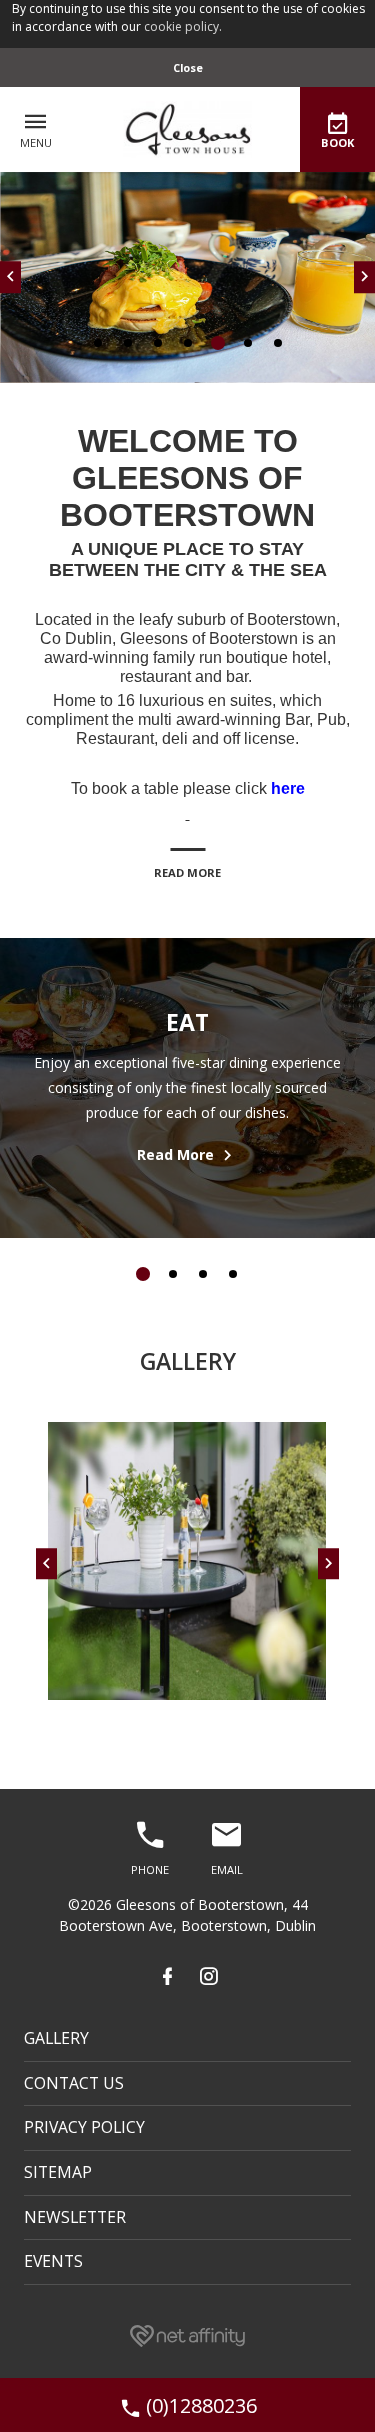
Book (337, 142)
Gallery (56, 2038)
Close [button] (188, 67)
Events (53, 2261)
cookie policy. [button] (183, 26)
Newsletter (75, 2217)
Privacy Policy (84, 2127)
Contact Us (74, 2083)
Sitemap (58, 2172)
